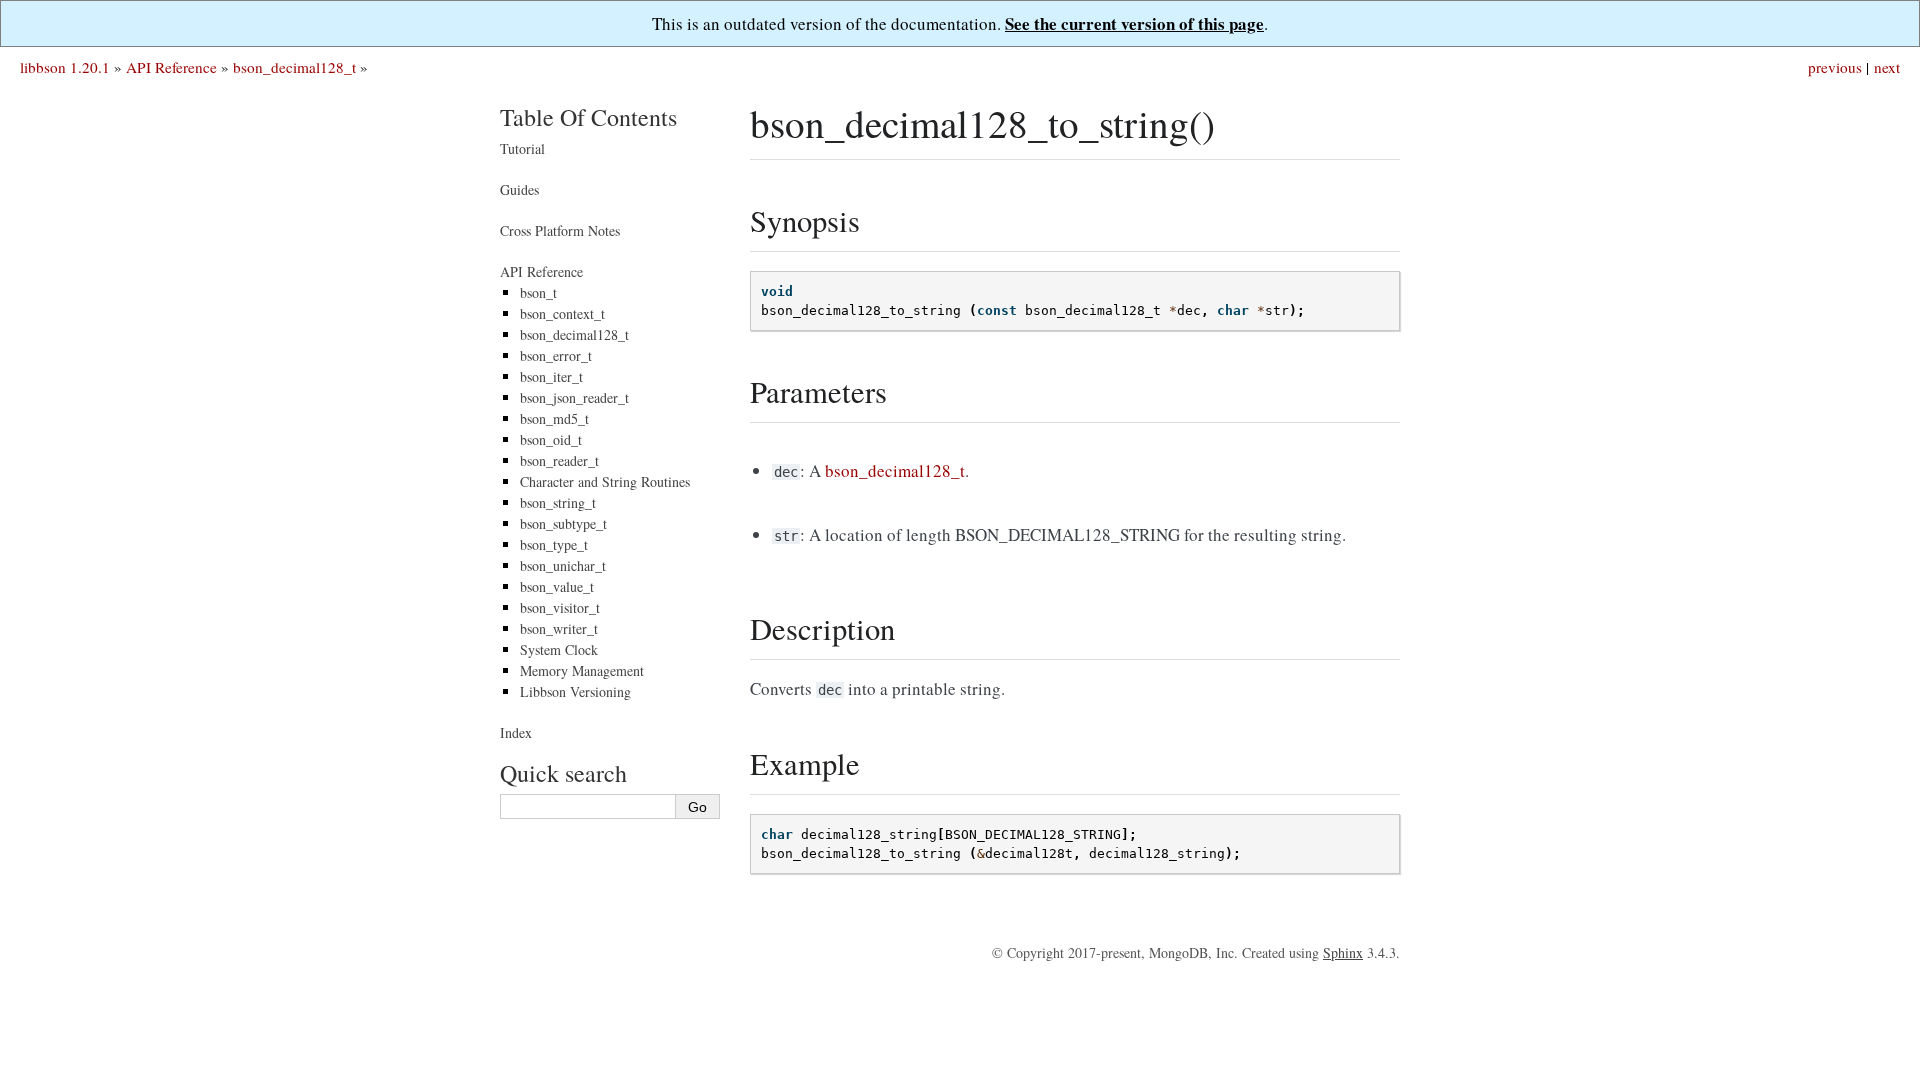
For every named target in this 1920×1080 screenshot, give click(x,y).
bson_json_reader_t (574, 397)
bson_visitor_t (560, 607)
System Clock (559, 649)
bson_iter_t (551, 376)
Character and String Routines (605, 481)
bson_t (538, 292)
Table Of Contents (588, 117)
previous (1835, 67)
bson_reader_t (559, 460)
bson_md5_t (554, 418)
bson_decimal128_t (294, 67)
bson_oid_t (551, 439)
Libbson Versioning (575, 691)
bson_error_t (556, 355)
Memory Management (582, 670)
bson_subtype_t (563, 523)
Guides (519, 189)
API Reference (171, 67)
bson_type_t (554, 544)
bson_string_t (558, 502)
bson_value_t (557, 586)
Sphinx (1343, 952)
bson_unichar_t (563, 565)
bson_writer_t (559, 628)
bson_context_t (562, 313)
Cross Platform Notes (560, 230)
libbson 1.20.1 (65, 67)
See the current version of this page (1134, 23)
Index (516, 732)
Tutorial (522, 148)
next (1887, 67)
